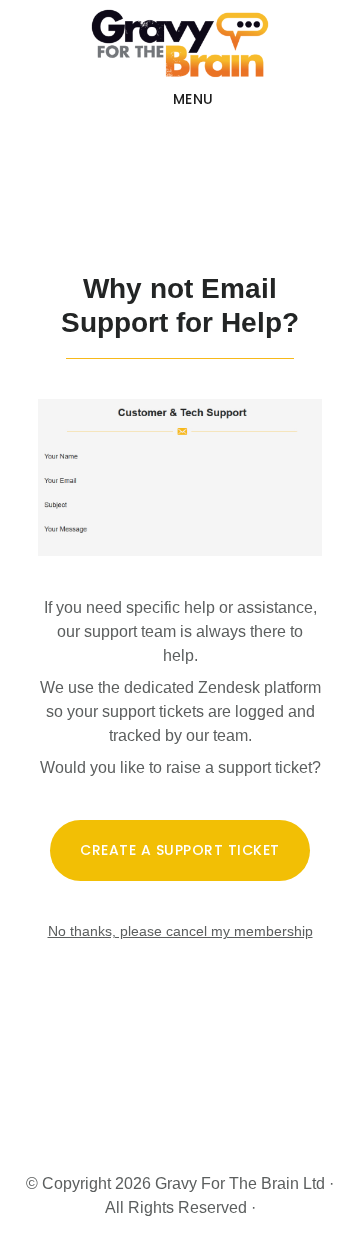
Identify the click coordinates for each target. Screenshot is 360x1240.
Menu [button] (193, 99)
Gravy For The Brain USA (180, 44)
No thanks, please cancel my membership (180, 931)
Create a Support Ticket (180, 850)
